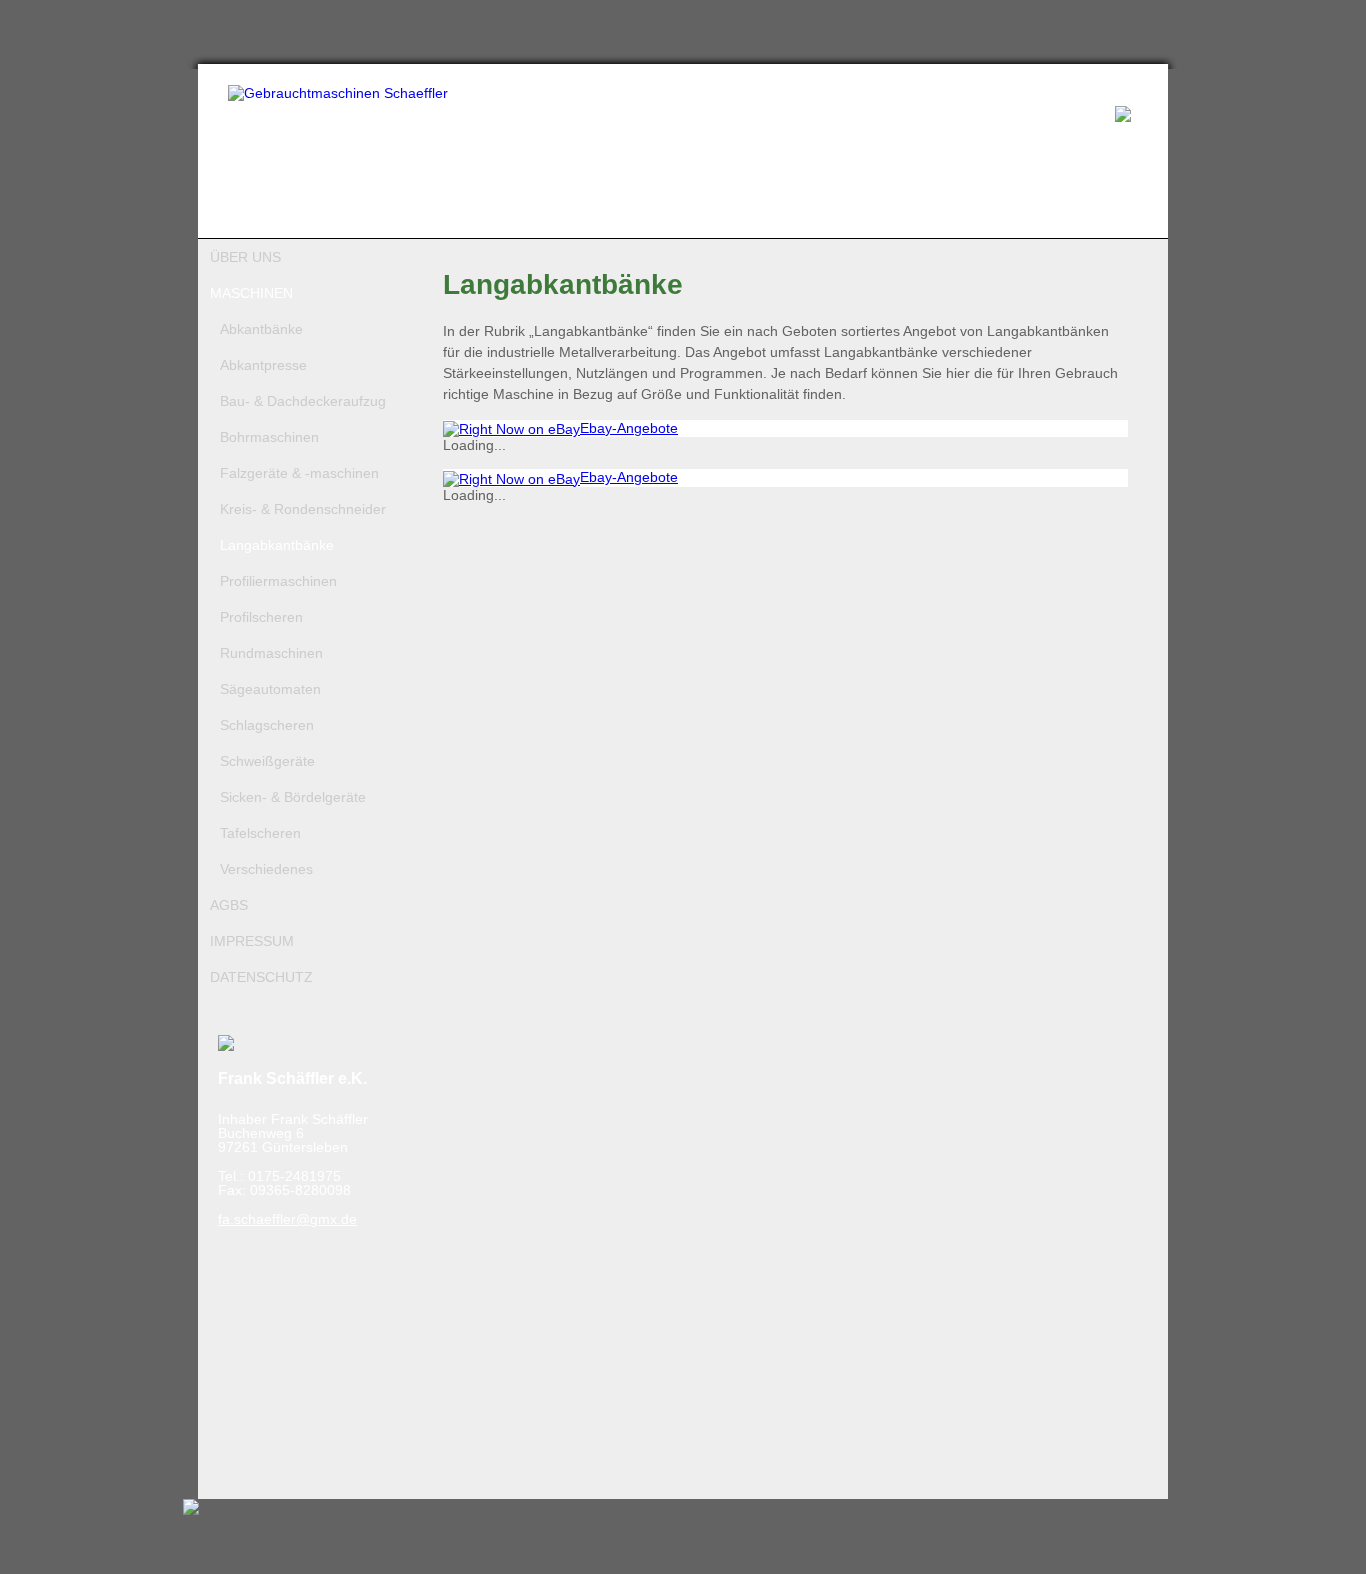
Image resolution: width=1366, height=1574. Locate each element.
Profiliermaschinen (278, 581)
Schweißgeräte (267, 761)
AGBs (229, 905)
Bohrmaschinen (269, 437)
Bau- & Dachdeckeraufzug (303, 401)
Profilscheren (261, 617)
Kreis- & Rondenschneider (303, 509)
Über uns (245, 257)
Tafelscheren (260, 833)
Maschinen (251, 293)
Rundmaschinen (271, 653)
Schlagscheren (267, 725)
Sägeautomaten (270, 689)
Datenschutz (261, 977)
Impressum (252, 941)
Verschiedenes (266, 869)
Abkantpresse (263, 365)
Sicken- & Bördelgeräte (293, 797)
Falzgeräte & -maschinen (299, 473)
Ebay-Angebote (629, 428)
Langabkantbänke (277, 545)
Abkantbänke (261, 329)
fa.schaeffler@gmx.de (287, 1219)
